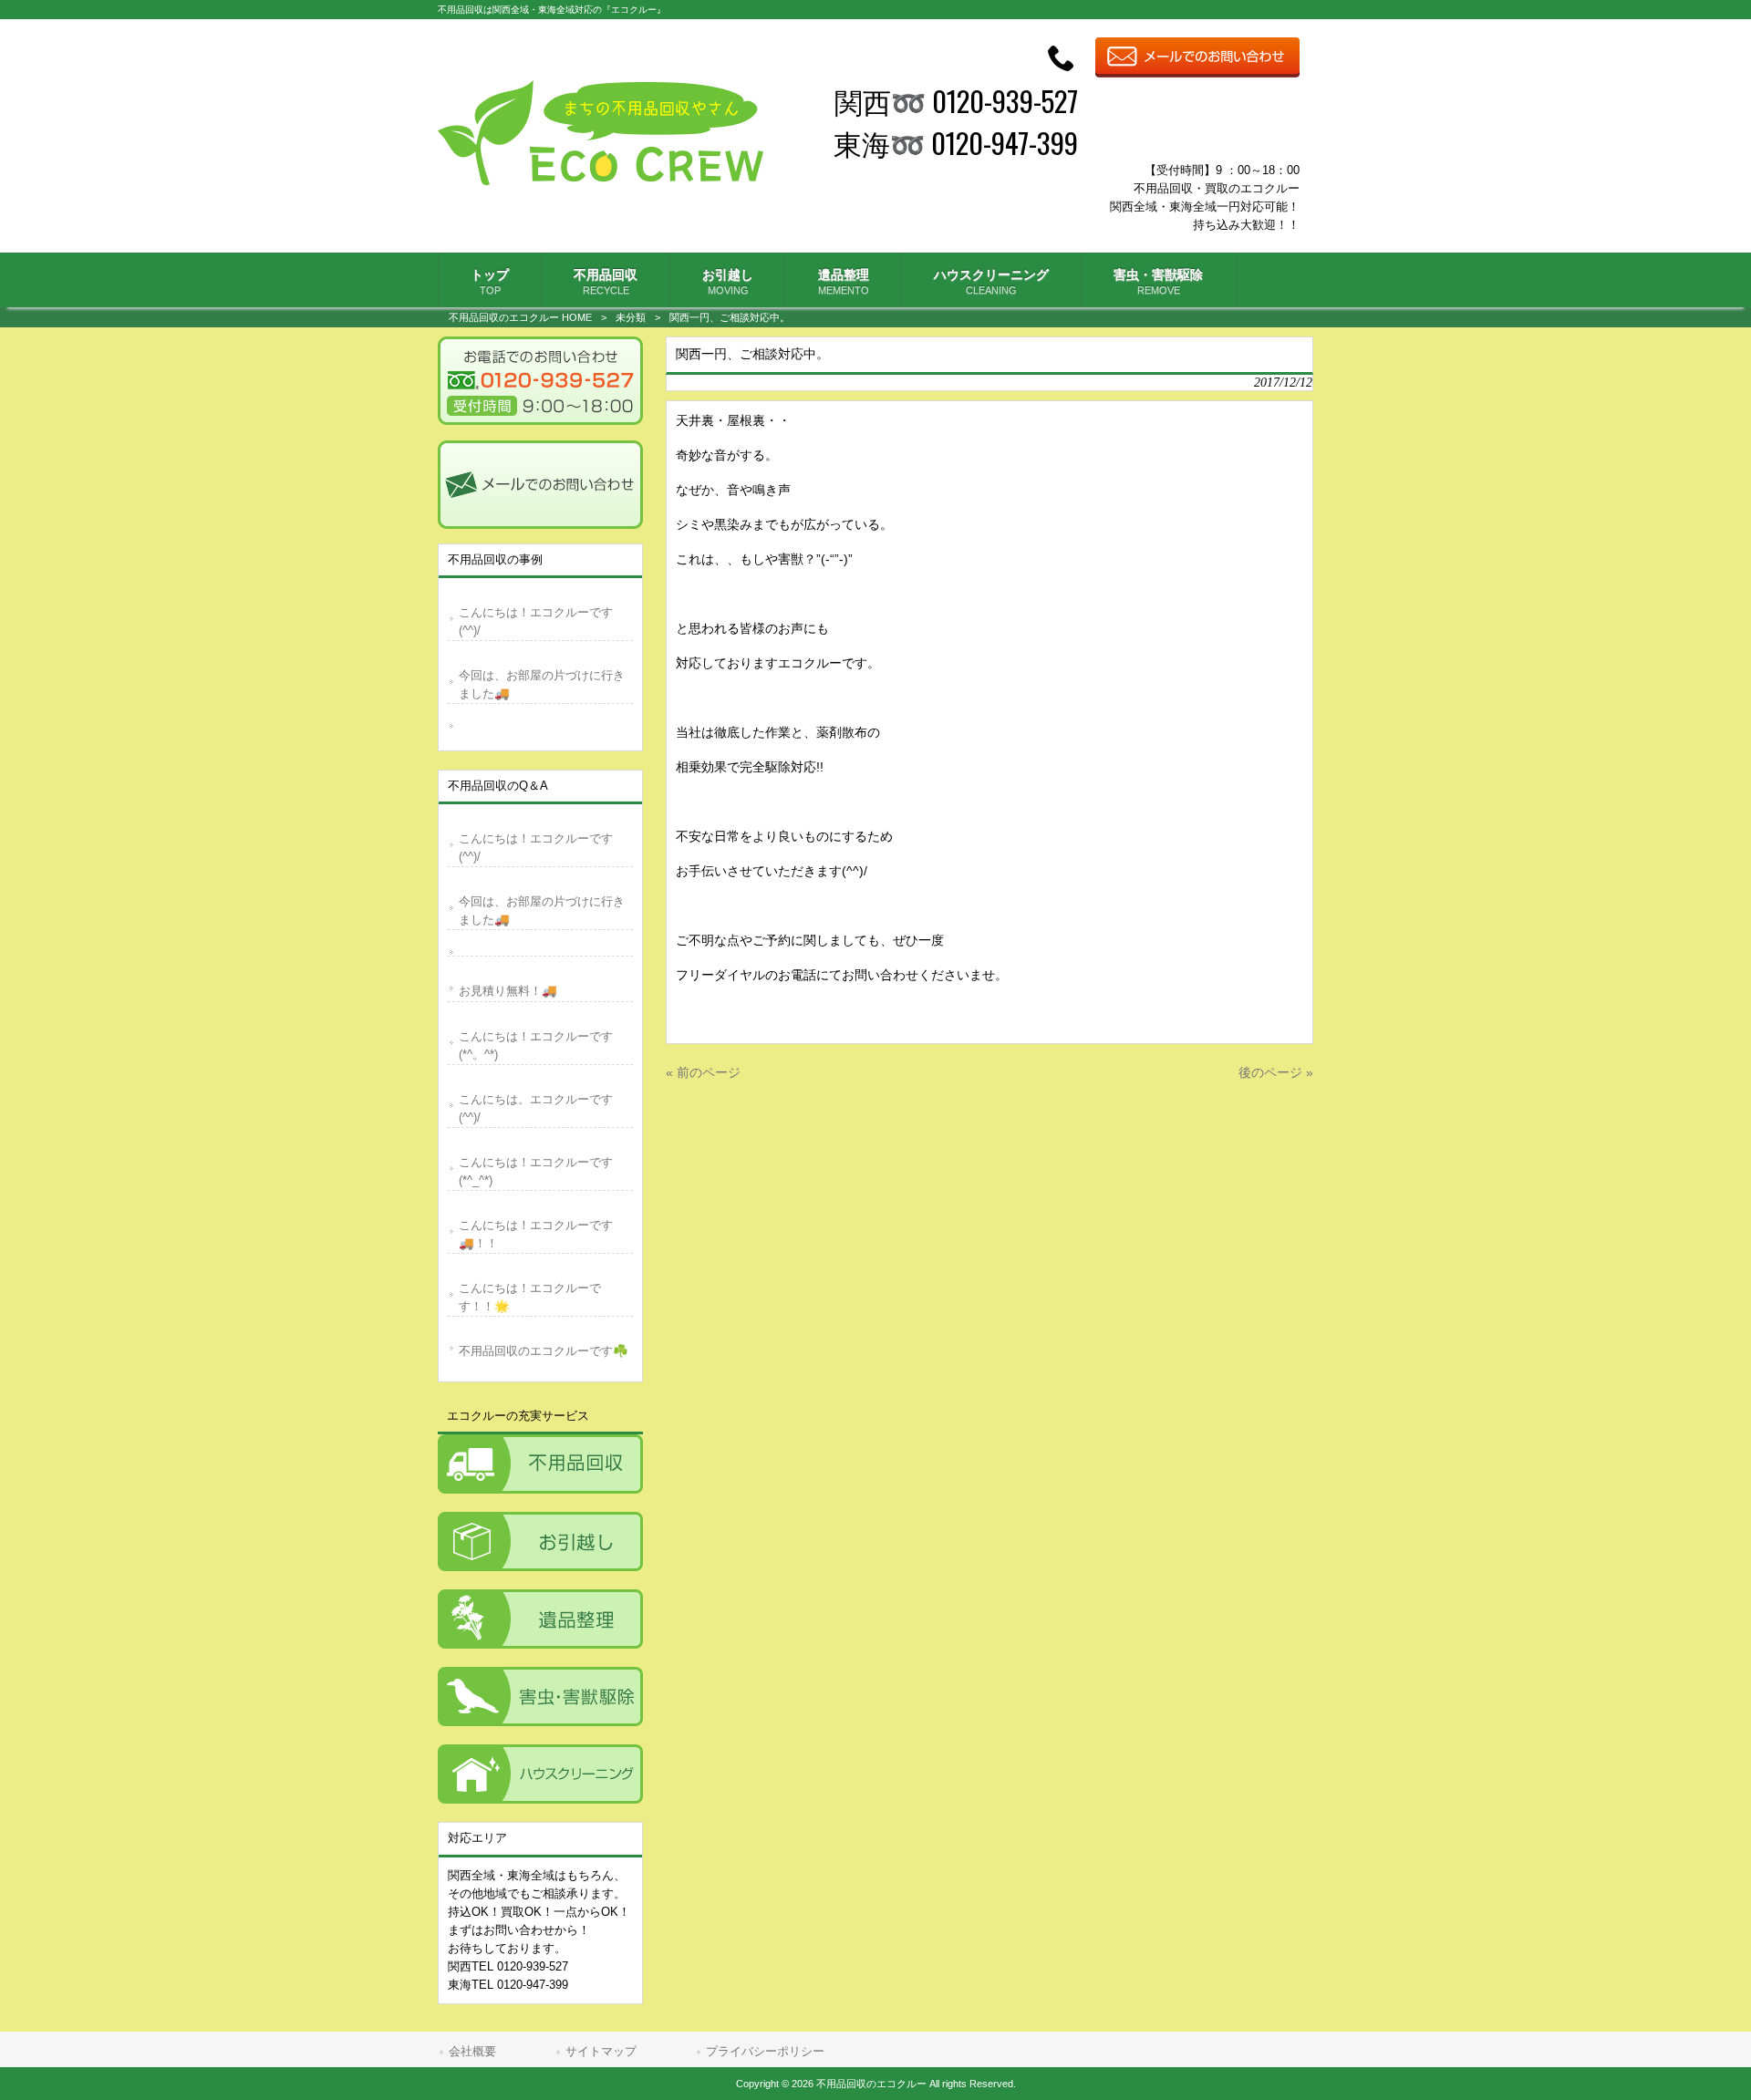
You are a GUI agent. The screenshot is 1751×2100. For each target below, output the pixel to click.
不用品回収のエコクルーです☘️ (544, 1351)
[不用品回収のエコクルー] (601, 181)
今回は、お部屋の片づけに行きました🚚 (542, 684)
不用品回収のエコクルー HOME (520, 317)
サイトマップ (601, 2051)
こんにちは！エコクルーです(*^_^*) (536, 1171)
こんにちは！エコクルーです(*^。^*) (536, 1045)
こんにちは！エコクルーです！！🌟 (530, 1297)
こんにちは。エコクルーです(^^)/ (536, 1108)
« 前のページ (703, 1072)
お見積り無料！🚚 (508, 991)
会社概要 (472, 2051)
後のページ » (1276, 1072)
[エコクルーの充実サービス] (540, 1464)
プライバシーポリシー (765, 2051)
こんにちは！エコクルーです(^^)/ (536, 621)
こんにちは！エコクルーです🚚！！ (536, 1234)
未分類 (631, 317)
